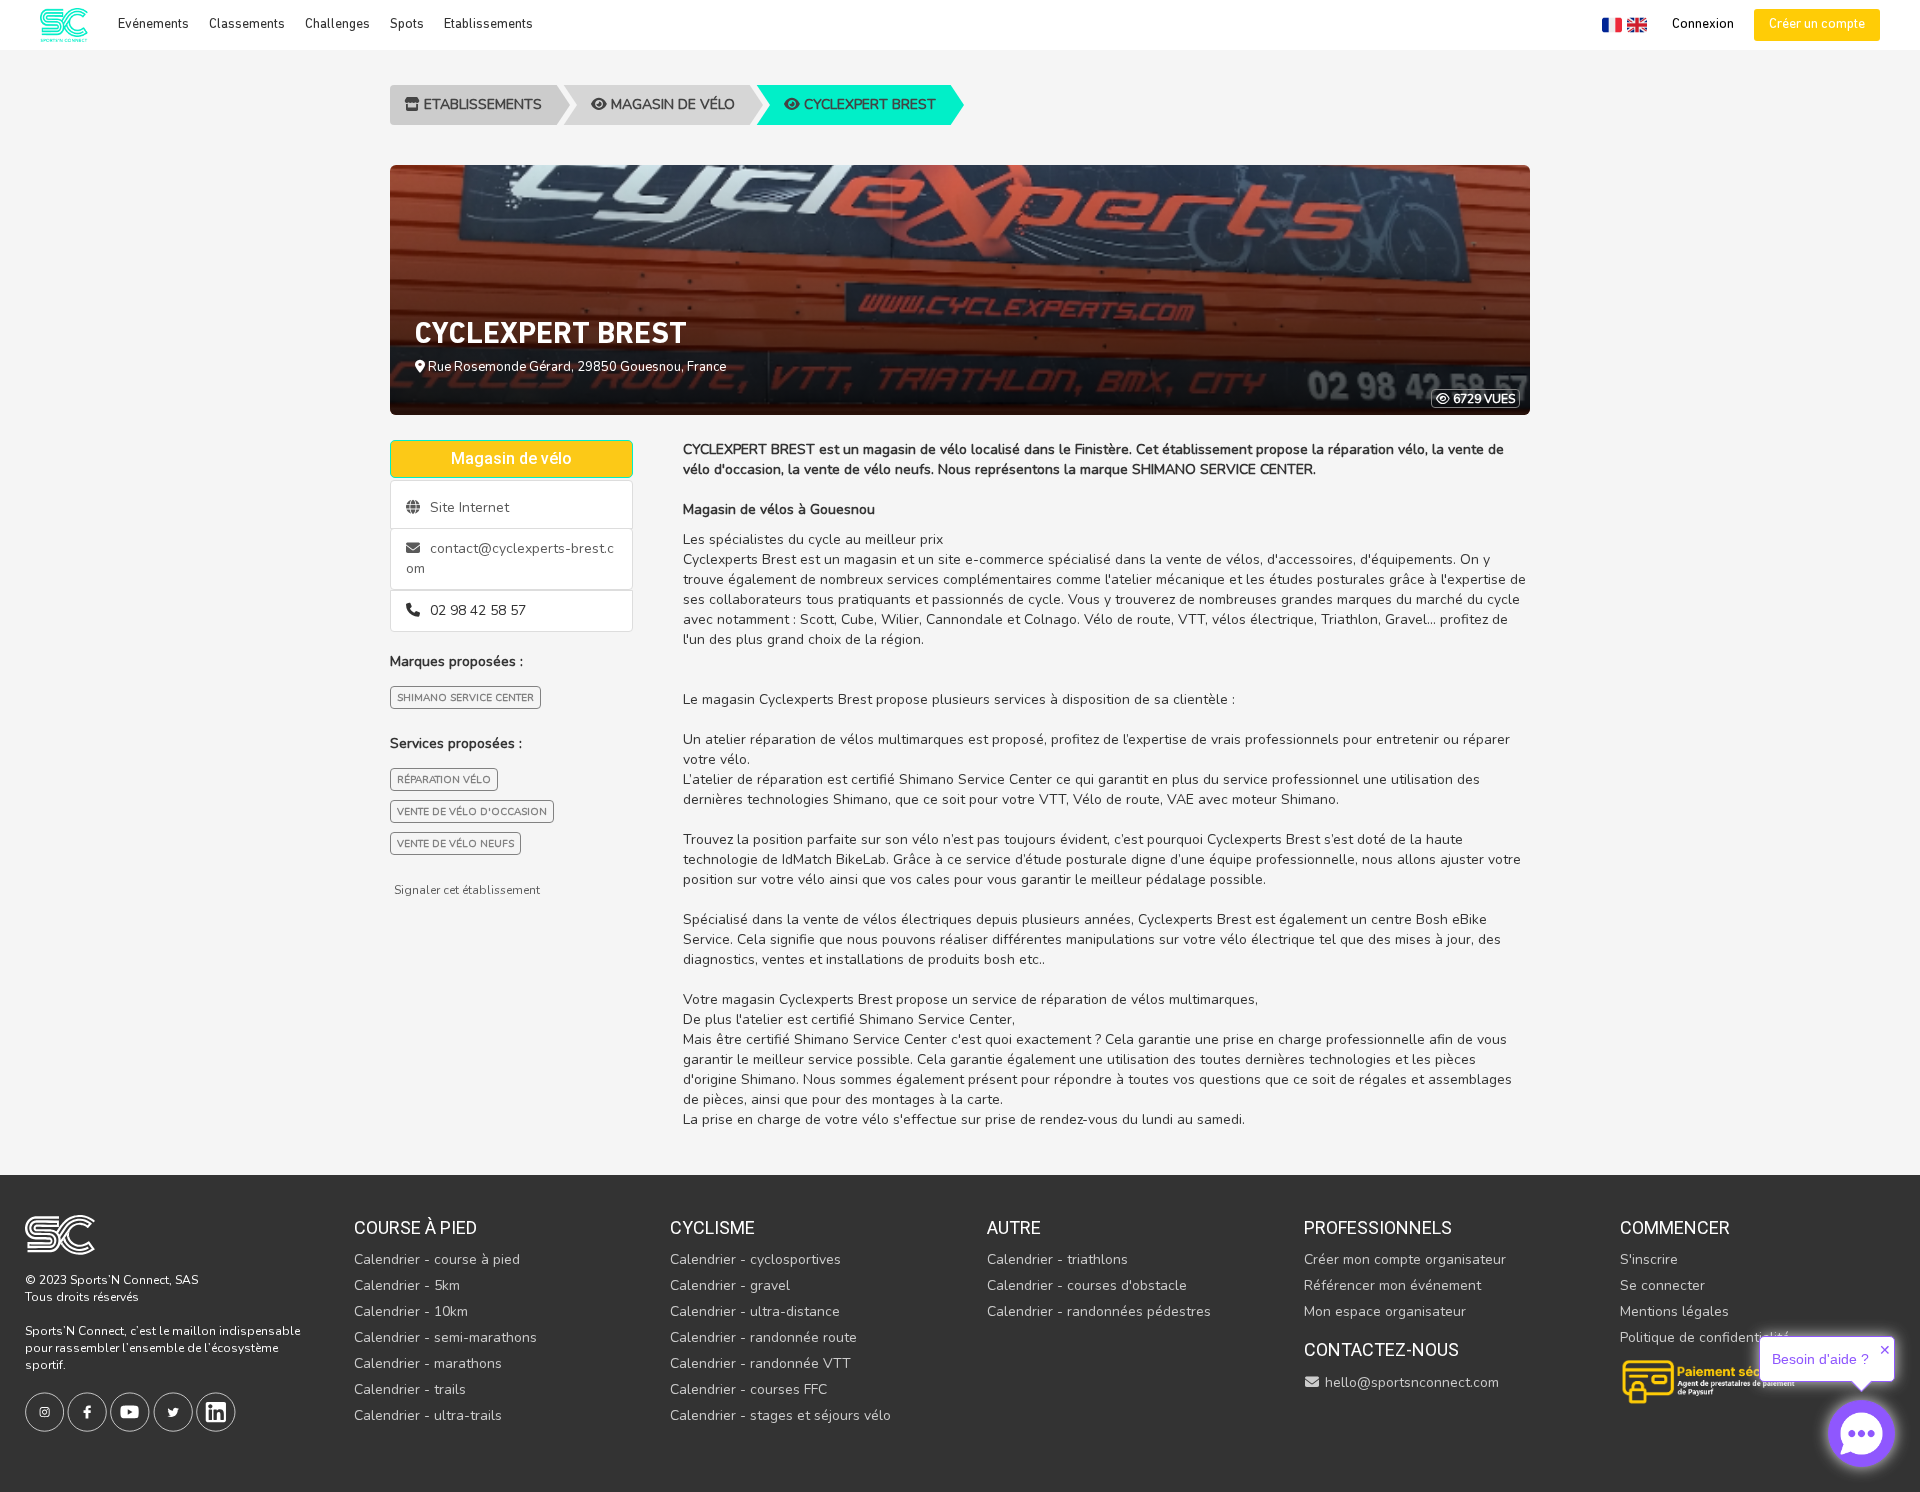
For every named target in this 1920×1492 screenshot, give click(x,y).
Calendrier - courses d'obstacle (1087, 1285)
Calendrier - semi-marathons (445, 1337)
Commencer (1675, 1227)
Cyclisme (712, 1227)
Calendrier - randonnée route (763, 1337)
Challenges (337, 24)
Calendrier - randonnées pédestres (1099, 1311)
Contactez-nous (1381, 1349)
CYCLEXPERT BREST (868, 104)
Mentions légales (1674, 1311)
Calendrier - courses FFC (748, 1389)
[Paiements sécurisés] (1710, 1379)
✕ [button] (1885, 1350)
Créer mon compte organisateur (1405, 1259)
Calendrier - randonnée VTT (760, 1363)
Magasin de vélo (671, 104)
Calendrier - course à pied (437, 1259)
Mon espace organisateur (1385, 1311)
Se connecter (1662, 1285)
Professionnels (1378, 1227)
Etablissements (488, 24)
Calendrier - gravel (730, 1285)
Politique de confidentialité (1705, 1337)
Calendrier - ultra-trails (428, 1415)
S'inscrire (1649, 1259)
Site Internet (467, 507)
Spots (407, 24)
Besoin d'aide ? (1820, 1359)
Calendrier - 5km (407, 1285)
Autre (1014, 1227)
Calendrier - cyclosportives (755, 1259)
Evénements (153, 24)
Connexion (1703, 24)
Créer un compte (1817, 24)
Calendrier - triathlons (1057, 1259)
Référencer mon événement (1392, 1285)
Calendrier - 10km (411, 1311)
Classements (247, 24)
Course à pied (415, 1227)
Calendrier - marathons (428, 1363)
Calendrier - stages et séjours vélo (780, 1415)
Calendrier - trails (410, 1389)
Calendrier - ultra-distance (755, 1311)
